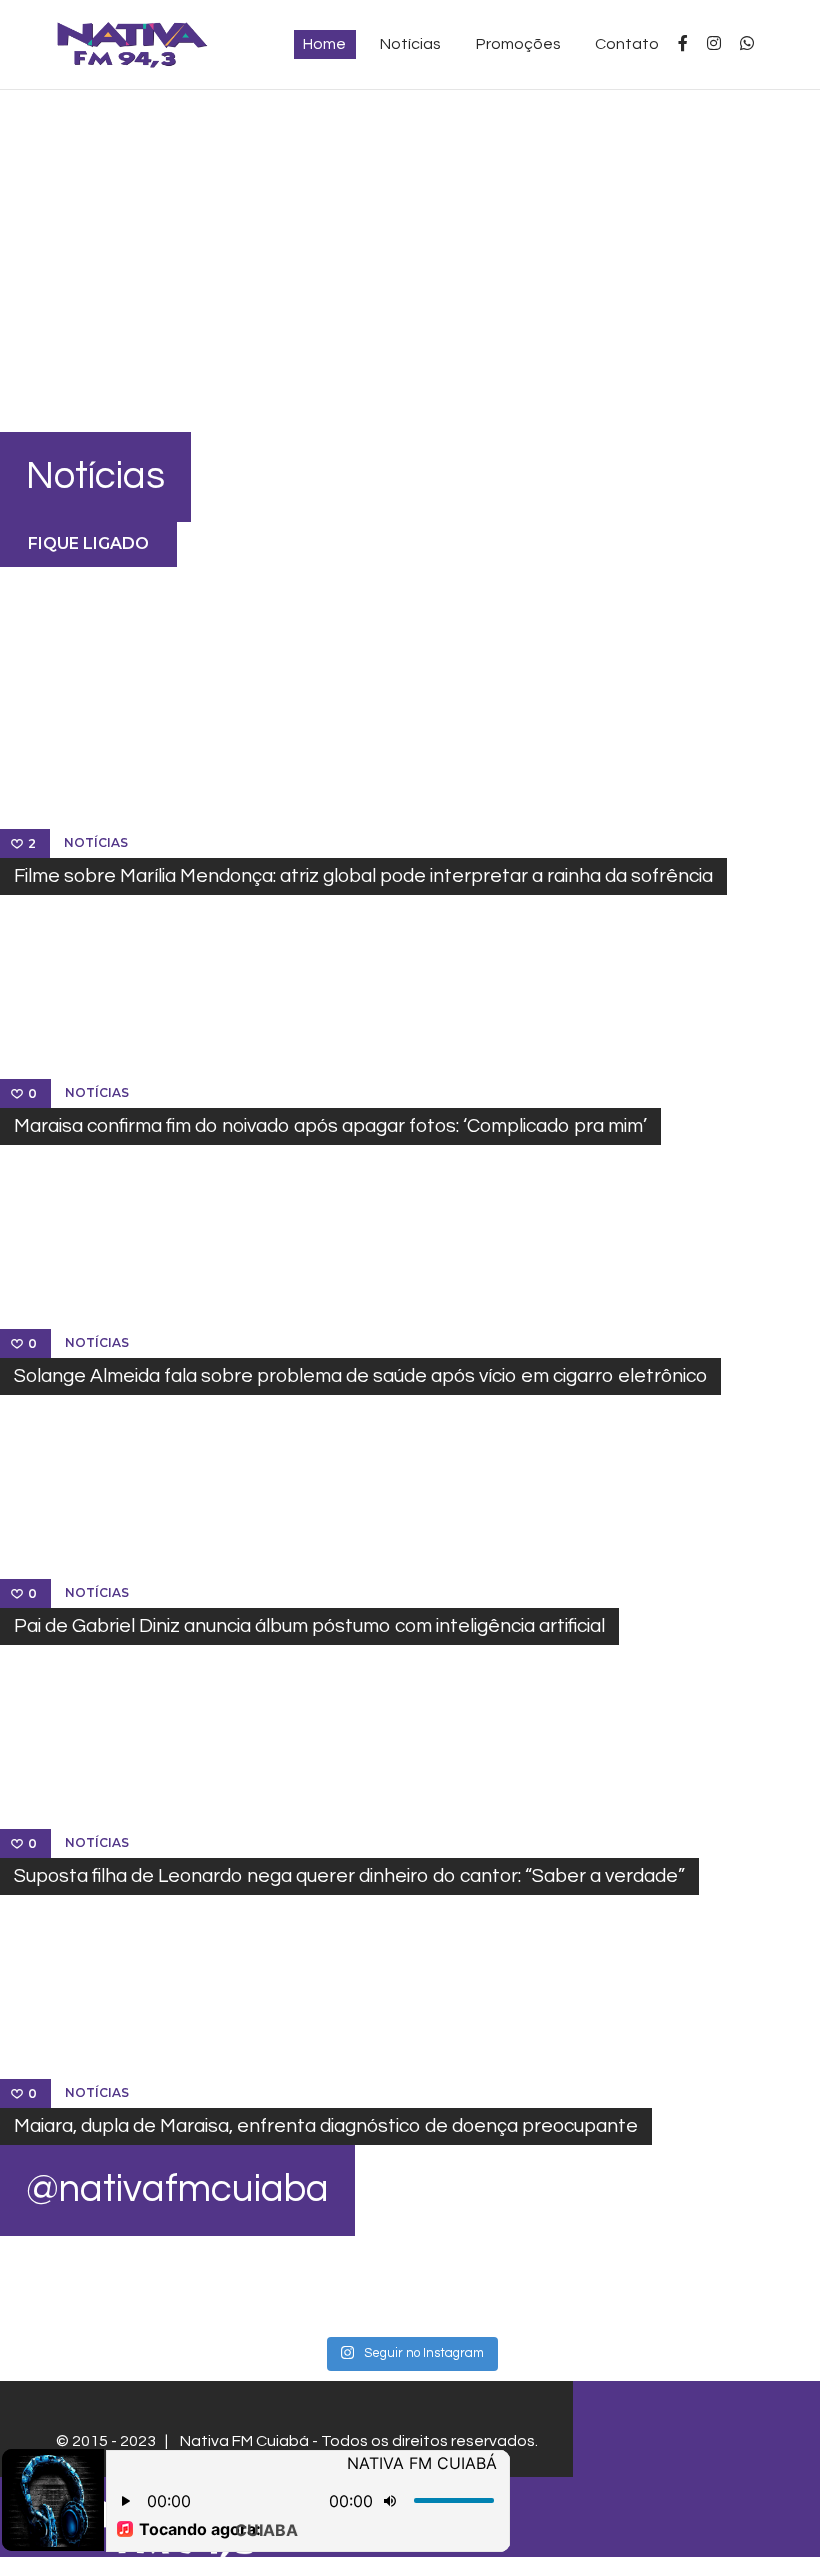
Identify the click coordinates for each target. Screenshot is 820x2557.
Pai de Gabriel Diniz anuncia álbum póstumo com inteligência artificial (309, 1626)
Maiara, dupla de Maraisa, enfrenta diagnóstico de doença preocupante (326, 2126)
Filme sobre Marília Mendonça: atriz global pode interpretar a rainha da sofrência (363, 876)
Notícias (96, 842)
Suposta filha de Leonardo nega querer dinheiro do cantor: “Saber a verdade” (349, 1876)
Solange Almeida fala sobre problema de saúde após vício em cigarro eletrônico (360, 1376)
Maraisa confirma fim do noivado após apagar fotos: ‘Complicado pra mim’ (330, 1126)
